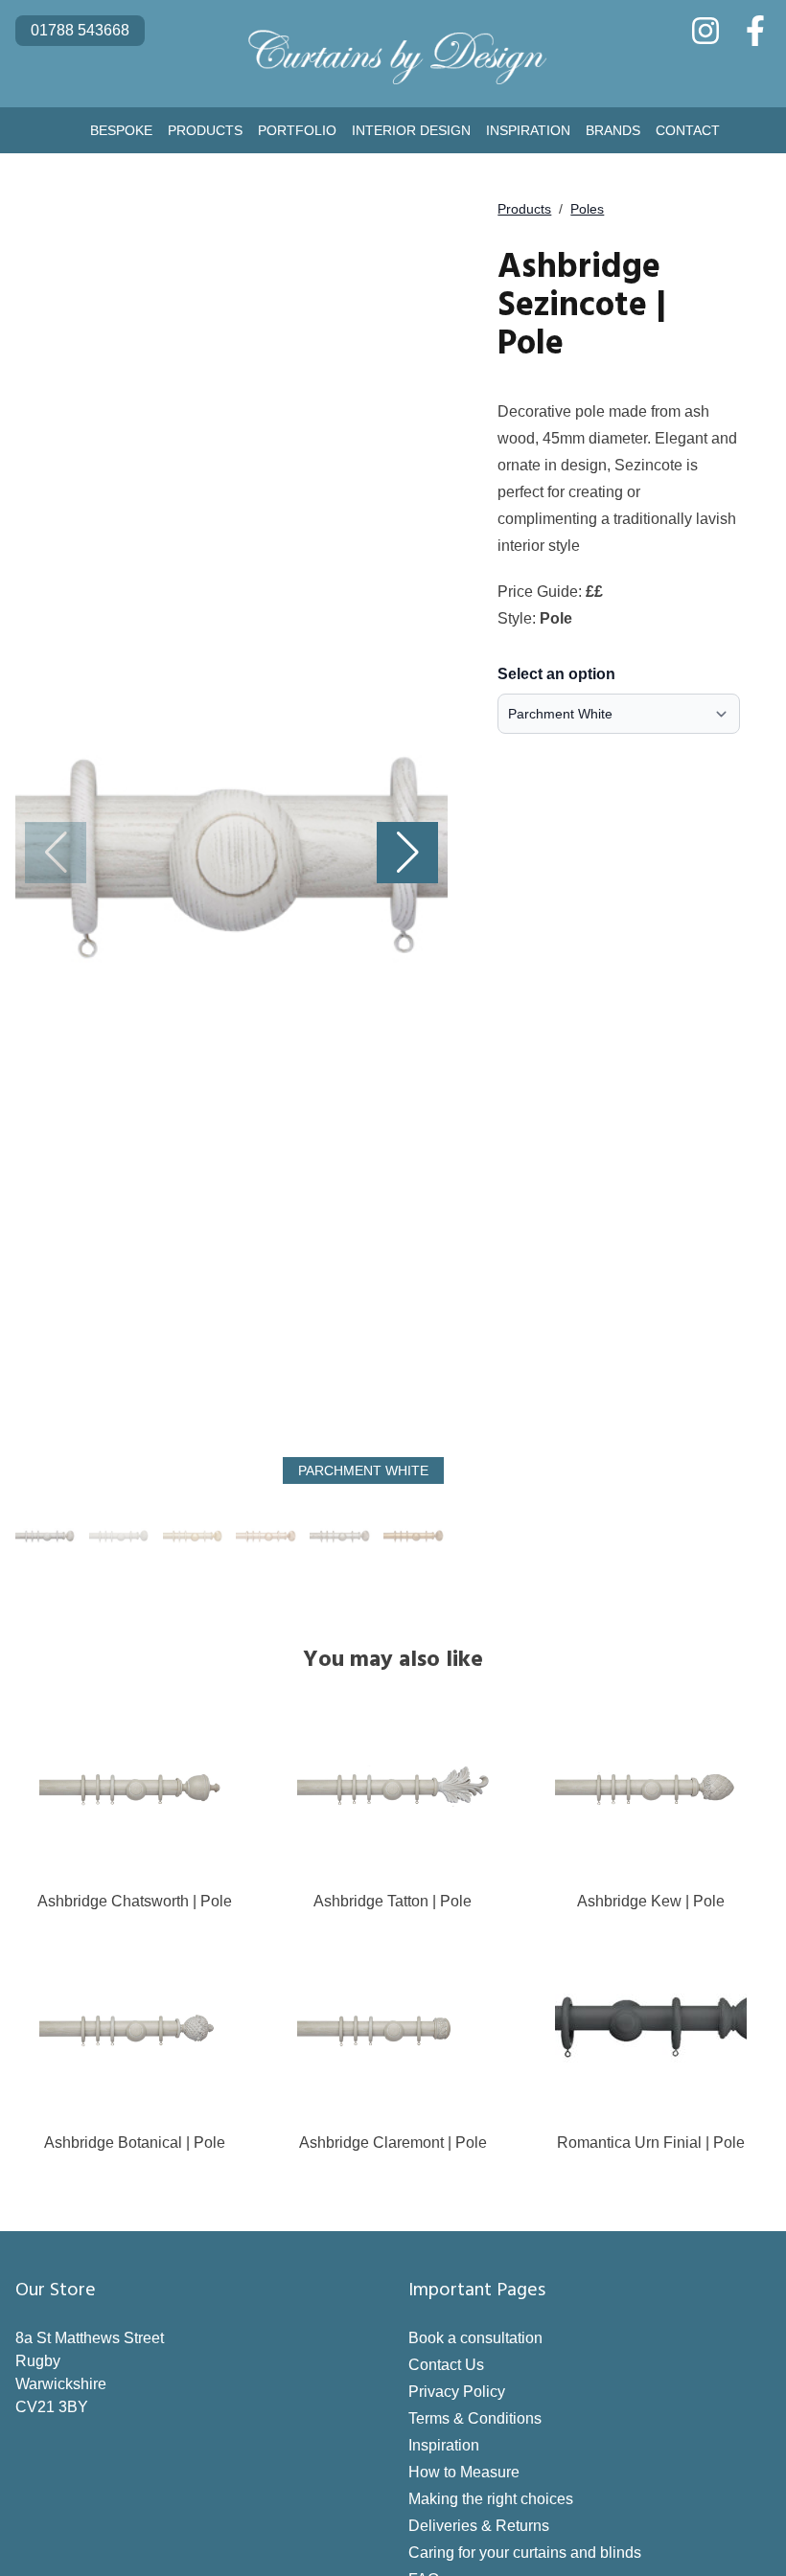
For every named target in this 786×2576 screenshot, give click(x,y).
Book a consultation (475, 2338)
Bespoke (121, 130)
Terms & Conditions (475, 2418)
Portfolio (297, 130)
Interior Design (411, 130)
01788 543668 (80, 30)
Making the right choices (491, 2499)
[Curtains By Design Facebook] (755, 31)
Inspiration (528, 130)
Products (205, 130)
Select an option (556, 674)
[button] (407, 853)
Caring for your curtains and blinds (525, 2553)
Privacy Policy (457, 2392)
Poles (587, 209)
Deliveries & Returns (479, 2526)
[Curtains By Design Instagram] (705, 31)
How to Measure (464, 2472)
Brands (613, 130)
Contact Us (446, 2365)
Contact (688, 130)
